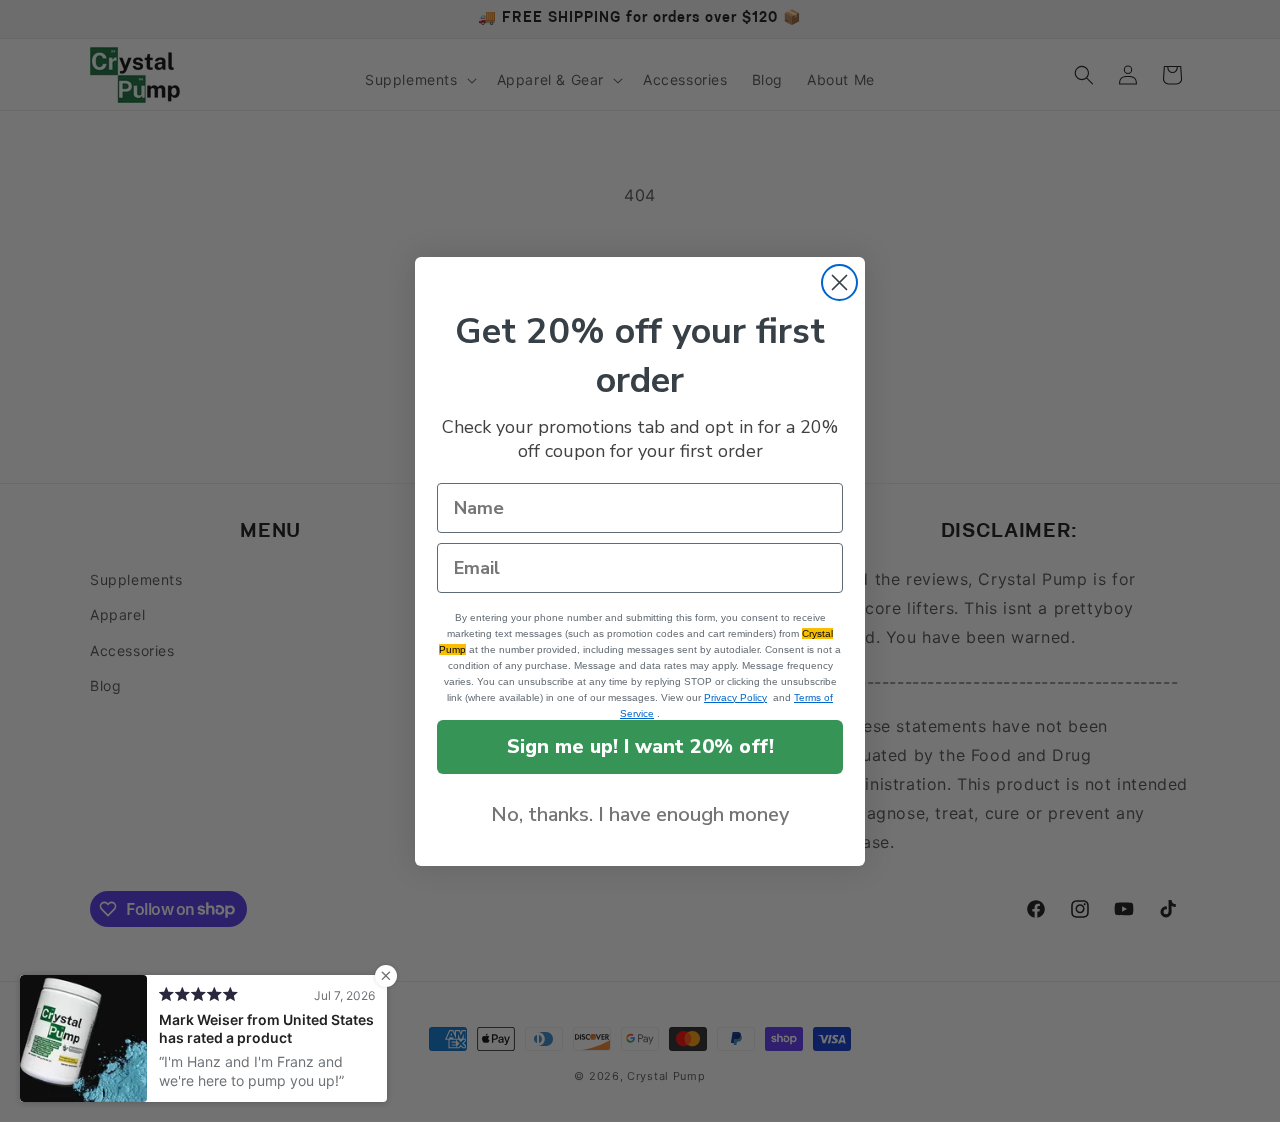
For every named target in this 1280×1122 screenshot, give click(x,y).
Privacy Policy (735, 697)
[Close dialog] (839, 282)
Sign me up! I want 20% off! (640, 746)
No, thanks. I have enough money (640, 814)
